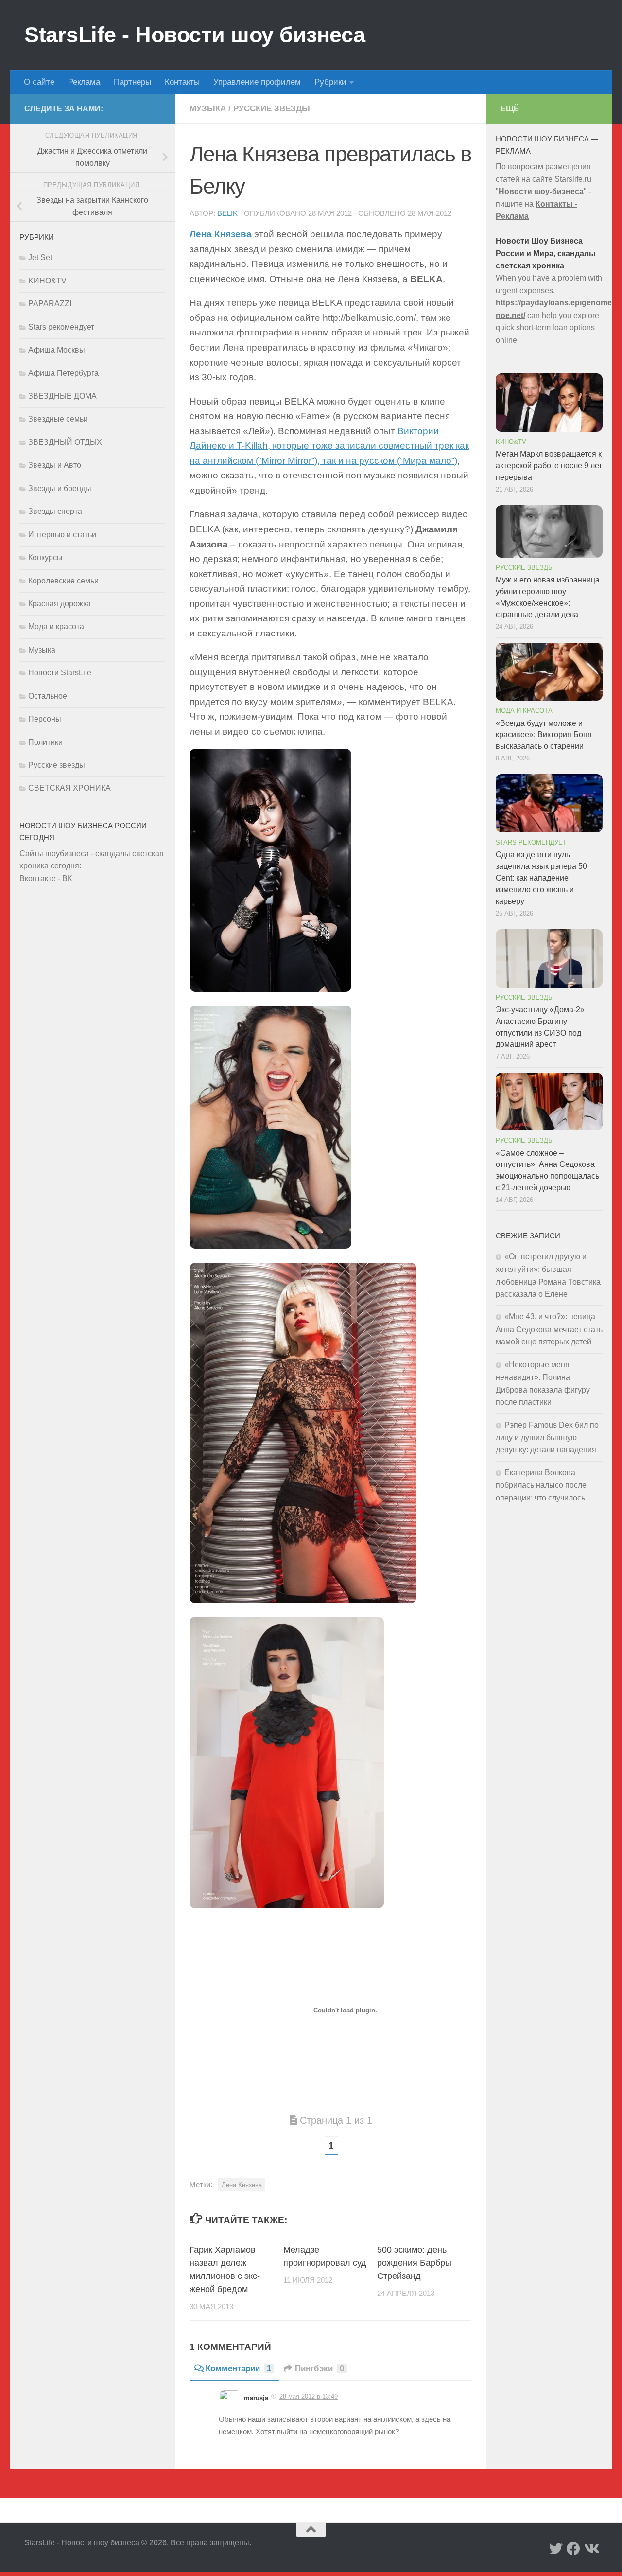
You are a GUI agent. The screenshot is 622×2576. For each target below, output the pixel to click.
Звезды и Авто (55, 465)
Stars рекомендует (61, 327)
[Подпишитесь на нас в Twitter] (556, 2549)
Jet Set (40, 257)
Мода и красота (56, 626)
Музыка (208, 109)
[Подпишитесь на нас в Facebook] (573, 2549)
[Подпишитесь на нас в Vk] (591, 2549)
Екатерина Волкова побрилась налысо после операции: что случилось (541, 1485)
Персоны (45, 719)
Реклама (84, 82)
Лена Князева (242, 2185)
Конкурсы (45, 557)
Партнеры (132, 82)
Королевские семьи (63, 581)
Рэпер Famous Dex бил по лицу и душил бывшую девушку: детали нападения (547, 1438)
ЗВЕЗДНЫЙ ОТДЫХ (65, 442)
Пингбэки (320, 2369)
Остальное (48, 696)
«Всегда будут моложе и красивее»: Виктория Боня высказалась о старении (544, 735)
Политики (45, 742)
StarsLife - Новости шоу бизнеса (195, 35)
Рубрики (330, 82)
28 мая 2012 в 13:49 (309, 2396)
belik (227, 213)
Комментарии (238, 2369)
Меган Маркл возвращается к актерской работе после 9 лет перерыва (549, 466)
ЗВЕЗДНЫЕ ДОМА (62, 396)
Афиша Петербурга (63, 373)
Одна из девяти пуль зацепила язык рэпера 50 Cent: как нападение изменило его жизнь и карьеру (541, 878)
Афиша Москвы (57, 350)
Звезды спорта (55, 511)
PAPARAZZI (50, 304)
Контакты (182, 82)
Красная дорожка (60, 604)
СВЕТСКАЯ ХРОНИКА (69, 788)
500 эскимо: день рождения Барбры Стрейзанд (414, 2263)
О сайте (39, 82)
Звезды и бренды (60, 488)
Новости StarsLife (60, 673)
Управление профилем (257, 82)
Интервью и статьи (62, 535)
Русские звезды (272, 109)
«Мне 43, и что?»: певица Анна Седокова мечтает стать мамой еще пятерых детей (549, 1329)
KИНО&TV (47, 281)
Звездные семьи (58, 419)
